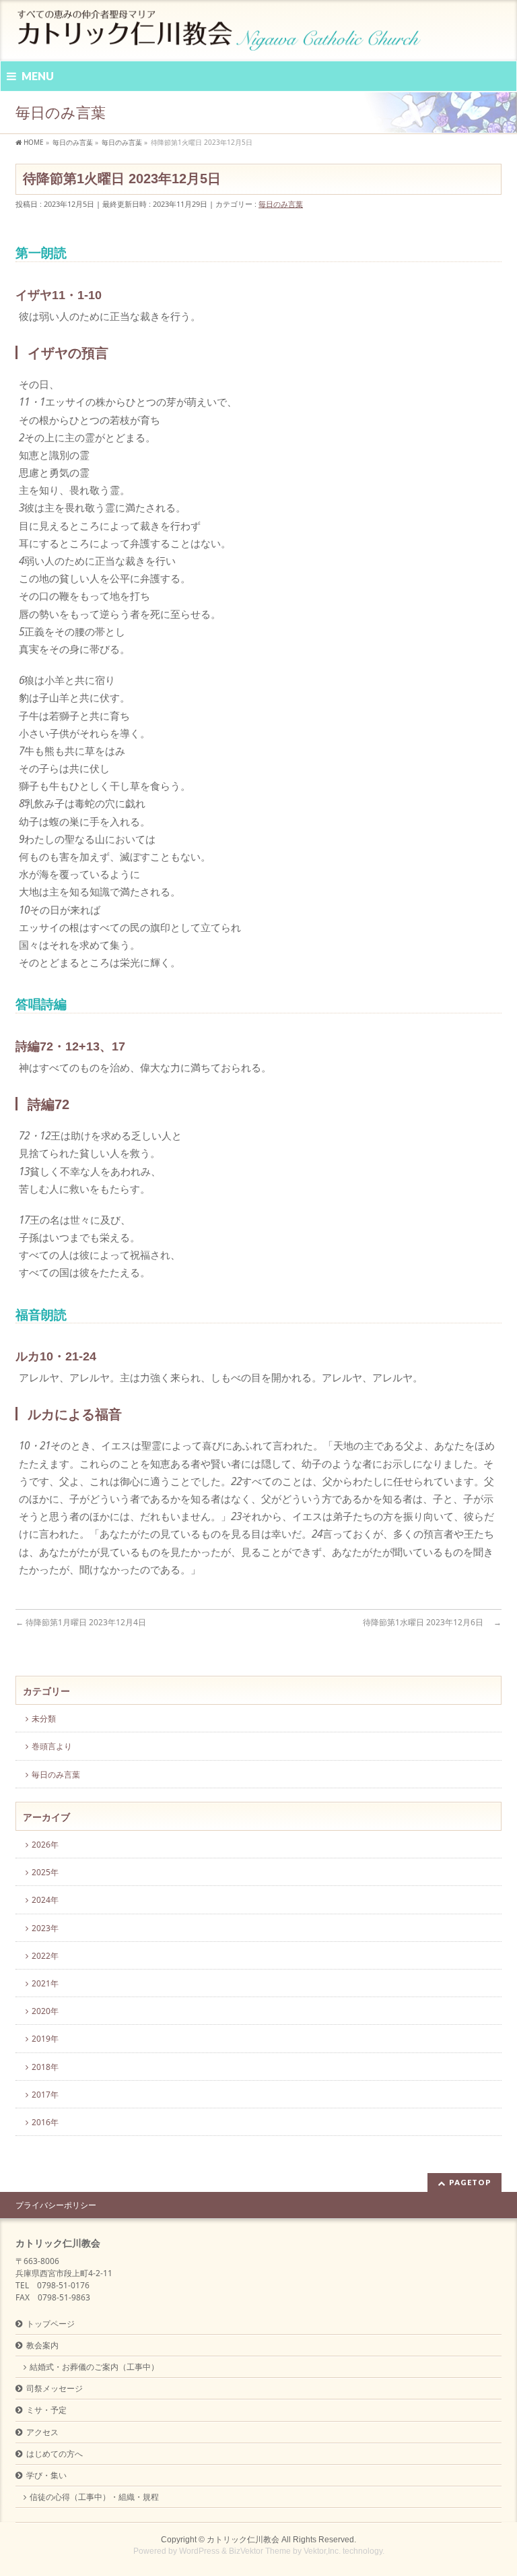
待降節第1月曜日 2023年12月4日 (85, 1622)
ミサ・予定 (46, 2410)
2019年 (45, 2039)
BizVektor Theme (260, 2551)
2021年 (45, 1983)
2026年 (45, 1845)
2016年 (45, 2122)
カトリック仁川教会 (243, 2540)
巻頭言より (52, 1746)
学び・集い (46, 2475)
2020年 (45, 2011)
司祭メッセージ (55, 2388)
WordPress (199, 2551)
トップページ (50, 2324)
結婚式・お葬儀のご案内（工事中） (94, 2367)
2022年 (45, 1956)
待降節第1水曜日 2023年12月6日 (432, 1622)
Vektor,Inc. (322, 2551)
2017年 (45, 2095)
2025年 (45, 1872)
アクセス (42, 2432)
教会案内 (42, 2345)
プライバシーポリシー (56, 2205)
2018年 (45, 2067)
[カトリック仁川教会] (220, 35)
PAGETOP (470, 2182)
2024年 (45, 1900)
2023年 (45, 1928)
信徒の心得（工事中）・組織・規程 (94, 2497)
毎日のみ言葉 (281, 204)
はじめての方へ (55, 2454)
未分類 (44, 1719)
